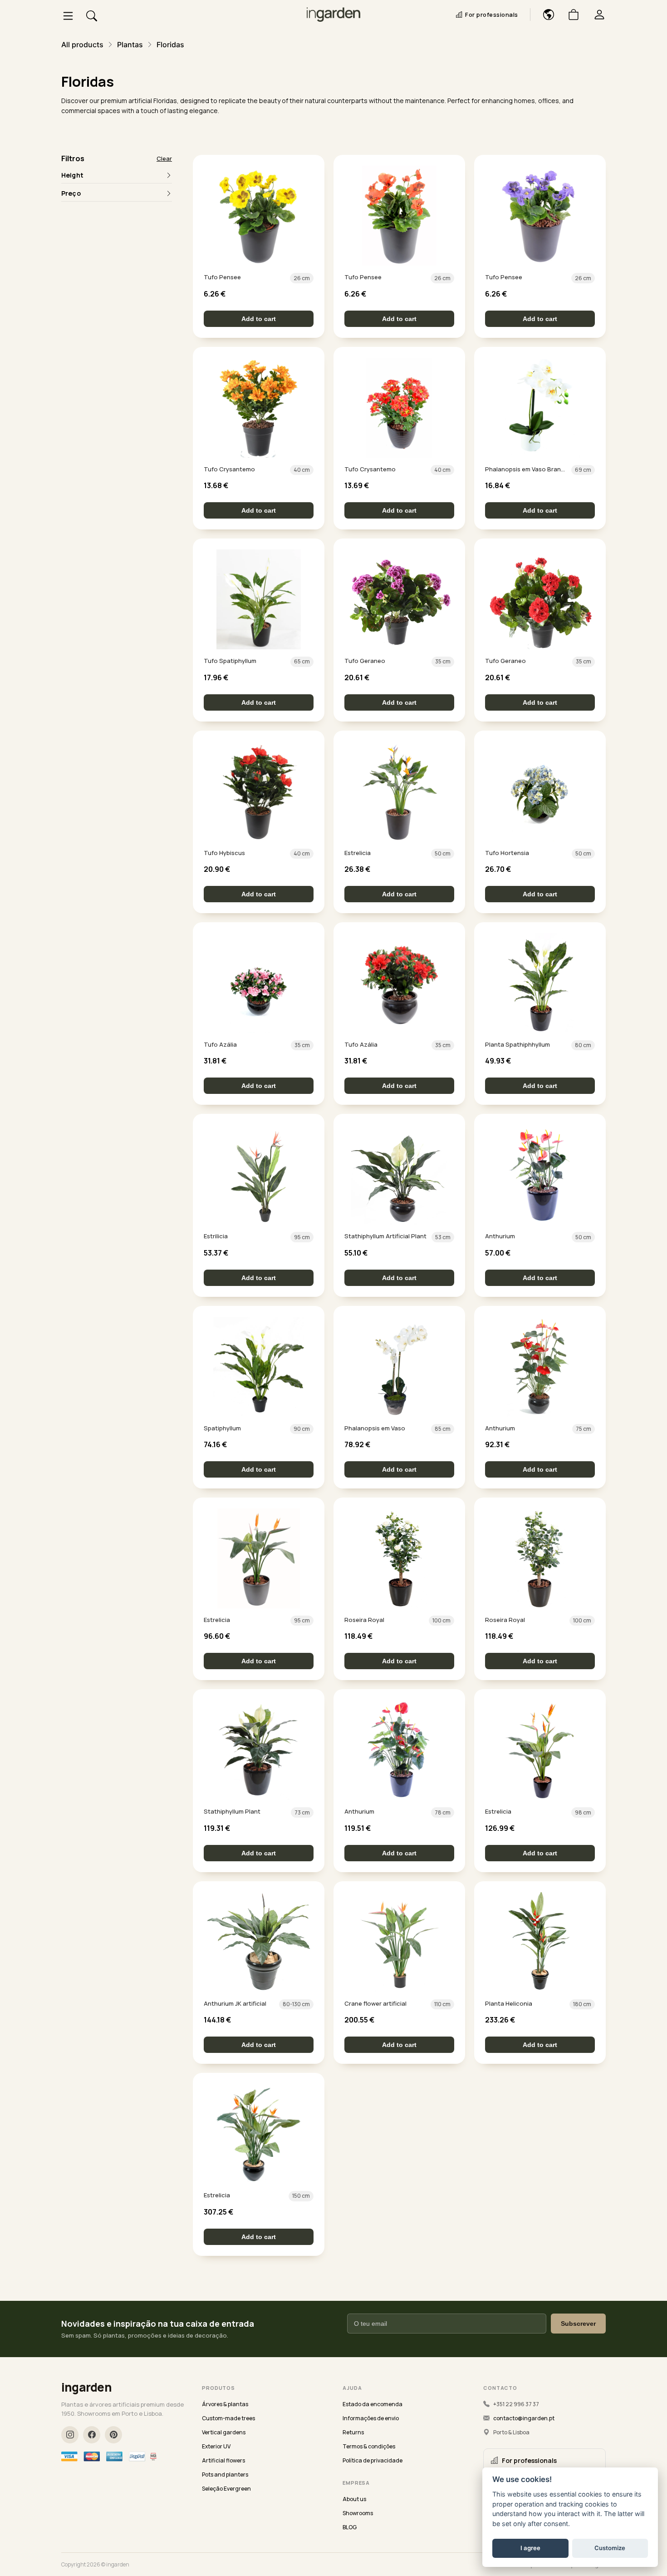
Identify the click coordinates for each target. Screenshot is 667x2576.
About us (354, 2499)
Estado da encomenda (373, 2404)
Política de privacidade (373, 2460)
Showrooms (358, 2513)
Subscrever (578, 2324)
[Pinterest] (113, 2435)
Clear (164, 158)
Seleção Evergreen (226, 2489)
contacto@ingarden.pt (524, 2418)
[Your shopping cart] (570, 15)
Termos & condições (369, 2446)
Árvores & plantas (225, 2404)
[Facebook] (92, 2435)
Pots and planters (225, 2475)
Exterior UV (216, 2446)
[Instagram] (70, 2435)
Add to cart (259, 319)
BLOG (350, 2527)
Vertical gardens (224, 2432)
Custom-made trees (228, 2418)
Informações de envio (371, 2418)
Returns (353, 2432)
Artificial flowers (223, 2460)
